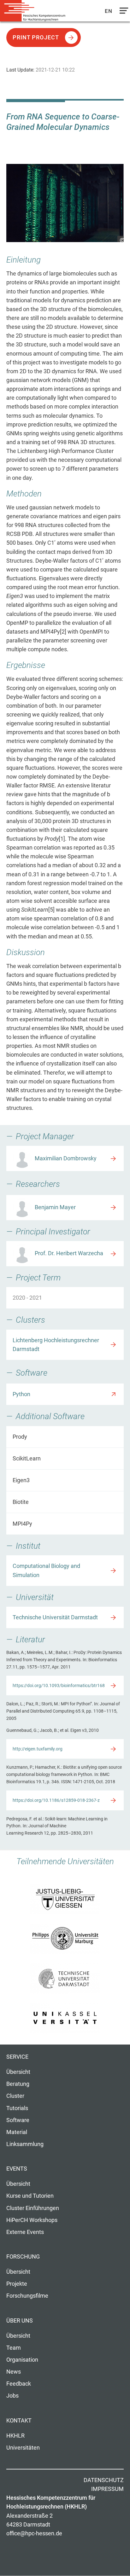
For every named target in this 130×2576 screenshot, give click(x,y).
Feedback (19, 2384)
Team (14, 2348)
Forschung (23, 2257)
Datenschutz (104, 2480)
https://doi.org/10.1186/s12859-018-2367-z (56, 1800)
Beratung (18, 2084)
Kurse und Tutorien (30, 2196)
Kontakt (19, 2421)
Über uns (20, 2321)
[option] (65, 203)
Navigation (122, 12)
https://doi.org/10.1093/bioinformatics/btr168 (59, 1685)
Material (17, 2132)
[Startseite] (35, 11)
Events (17, 2169)
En (109, 11)
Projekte (17, 2284)
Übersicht (18, 2072)
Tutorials (17, 2108)
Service (17, 2057)
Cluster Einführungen (33, 2208)
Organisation (22, 2360)
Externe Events (25, 2232)
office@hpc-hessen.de (34, 2533)
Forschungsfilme (27, 2296)
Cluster (15, 2096)
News (14, 2372)
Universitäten (23, 2448)
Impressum (107, 2489)
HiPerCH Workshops (32, 2220)
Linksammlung (25, 2144)
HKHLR (15, 2436)
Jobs (12, 2396)
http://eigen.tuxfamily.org (38, 1749)
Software (18, 2120)
